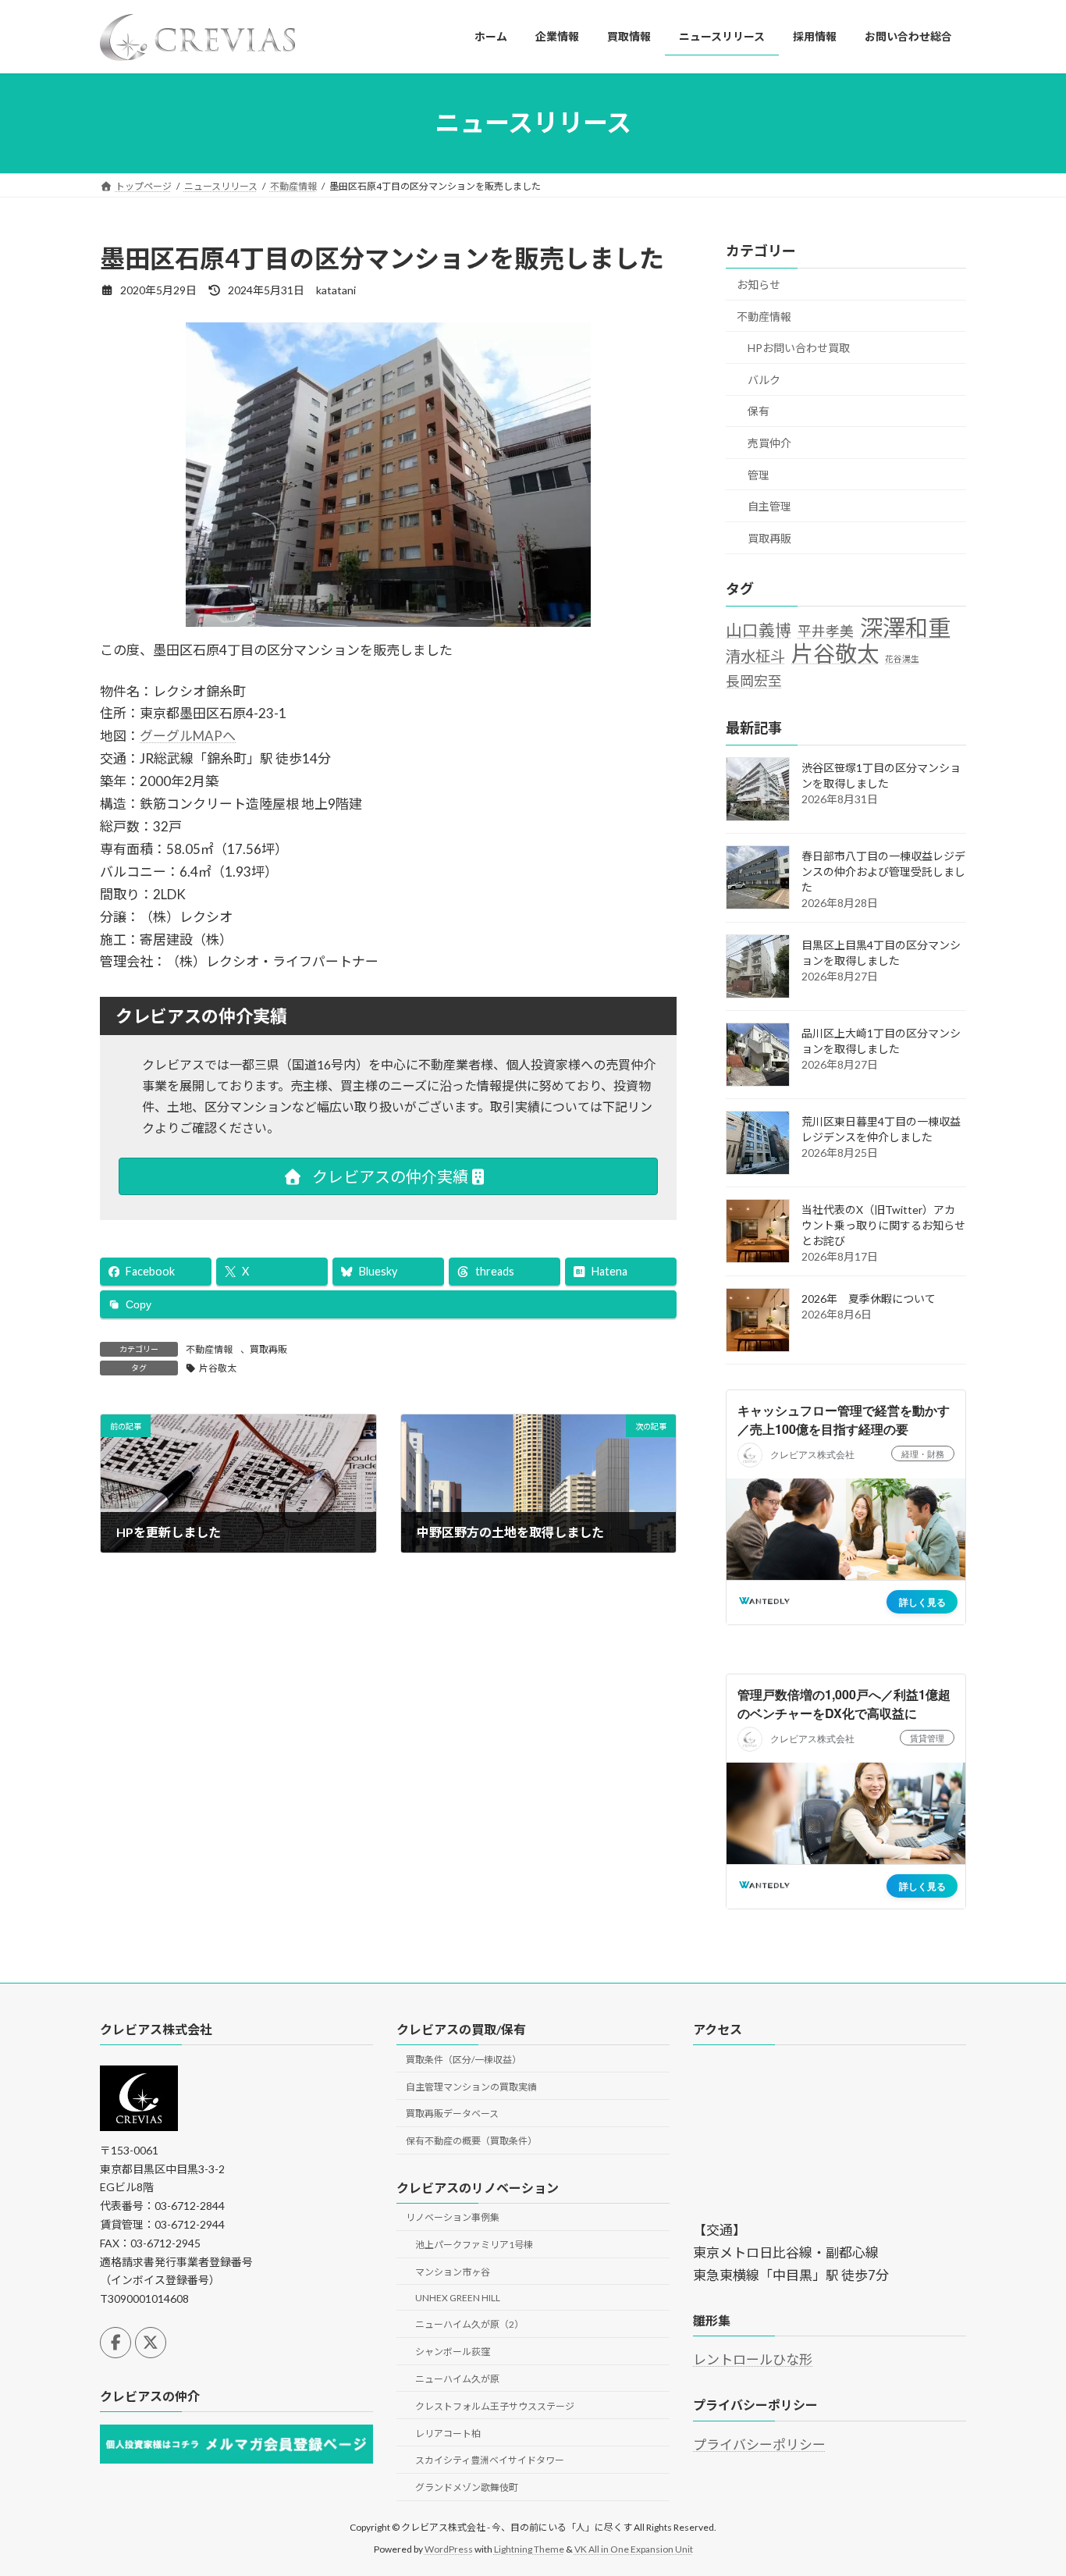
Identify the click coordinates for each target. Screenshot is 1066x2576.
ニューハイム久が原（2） (469, 2325)
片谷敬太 (218, 1368)
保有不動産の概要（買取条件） (471, 2141)
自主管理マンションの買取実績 (471, 2087)
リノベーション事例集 (453, 2217)
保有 (759, 411)
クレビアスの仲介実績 (389, 1176)
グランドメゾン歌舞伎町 (467, 2487)
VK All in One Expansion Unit (634, 2549)
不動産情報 (209, 1349)
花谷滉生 (902, 658)
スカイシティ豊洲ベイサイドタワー (490, 2460)
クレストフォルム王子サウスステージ (495, 2406)
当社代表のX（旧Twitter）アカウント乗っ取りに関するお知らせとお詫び (883, 1225)
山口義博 (759, 629)
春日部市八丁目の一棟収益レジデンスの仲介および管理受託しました (883, 872)
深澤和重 (905, 627)
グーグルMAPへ (188, 736)
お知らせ (759, 285)
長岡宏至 (754, 681)
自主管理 (769, 506)
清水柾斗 (755, 656)
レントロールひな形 (753, 2360)
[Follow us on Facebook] (115, 2343)
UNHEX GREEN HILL (458, 2298)
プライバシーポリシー (759, 2444)
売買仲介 (769, 443)
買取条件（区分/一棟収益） (464, 2060)
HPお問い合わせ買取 (799, 348)
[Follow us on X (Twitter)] (151, 2343)
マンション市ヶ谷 (453, 2272)
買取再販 (268, 1349)
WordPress (449, 2549)
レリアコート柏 (448, 2434)
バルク (764, 379)
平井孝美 (826, 630)
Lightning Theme (529, 2549)
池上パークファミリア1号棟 (474, 2245)
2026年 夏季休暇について (869, 1299)
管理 (759, 474)
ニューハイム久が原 (457, 2379)
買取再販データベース (452, 2113)
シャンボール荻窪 (453, 2352)
